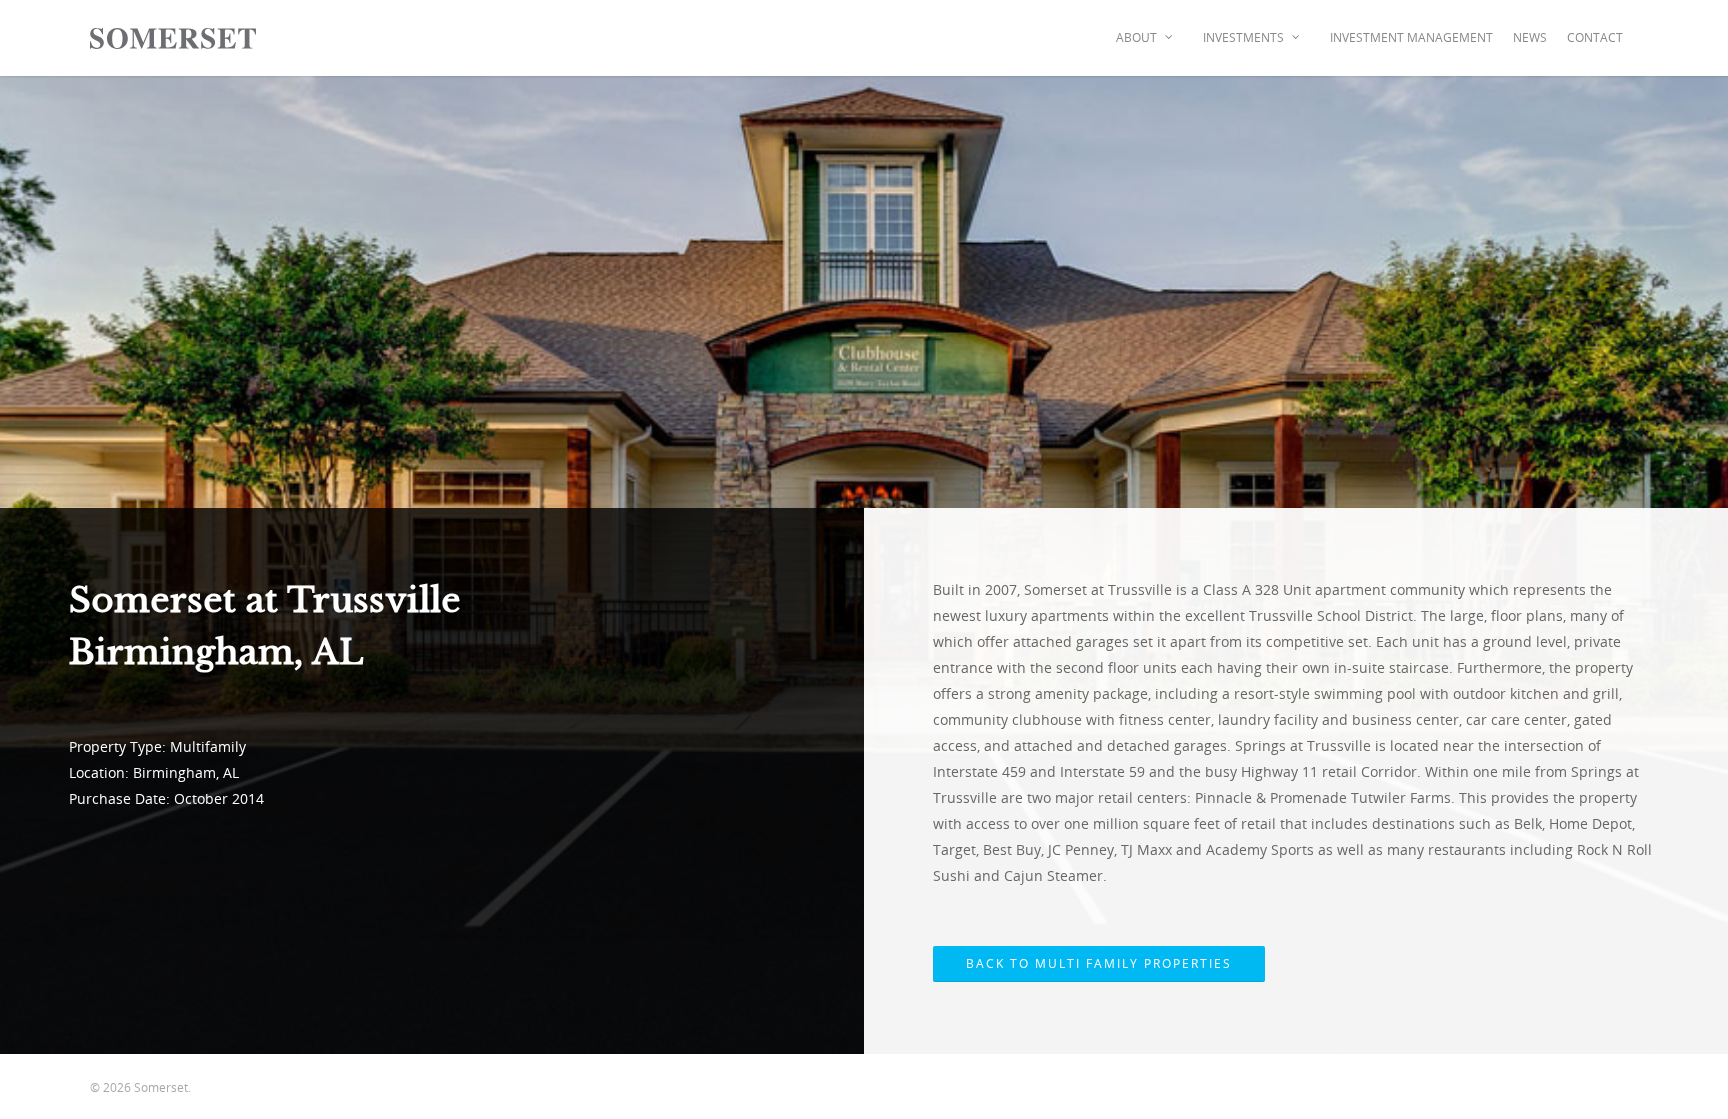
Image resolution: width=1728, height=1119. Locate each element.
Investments (1243, 37)
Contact (1595, 37)
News (1530, 37)
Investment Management (1411, 37)
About (1136, 37)
